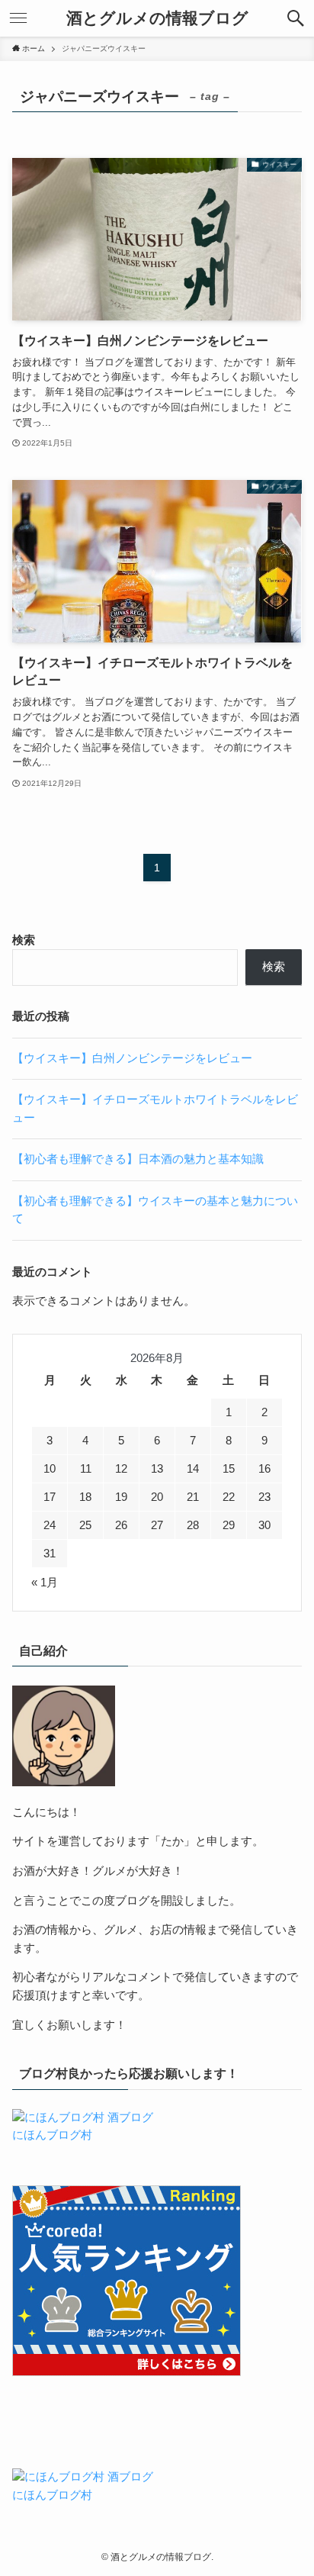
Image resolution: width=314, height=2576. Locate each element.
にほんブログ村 (52, 2135)
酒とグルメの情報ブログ (157, 19)
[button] (296, 18)
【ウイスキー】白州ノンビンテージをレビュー (132, 1058)
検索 (24, 940)
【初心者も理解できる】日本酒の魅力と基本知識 (138, 1159)
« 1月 (45, 1583)
